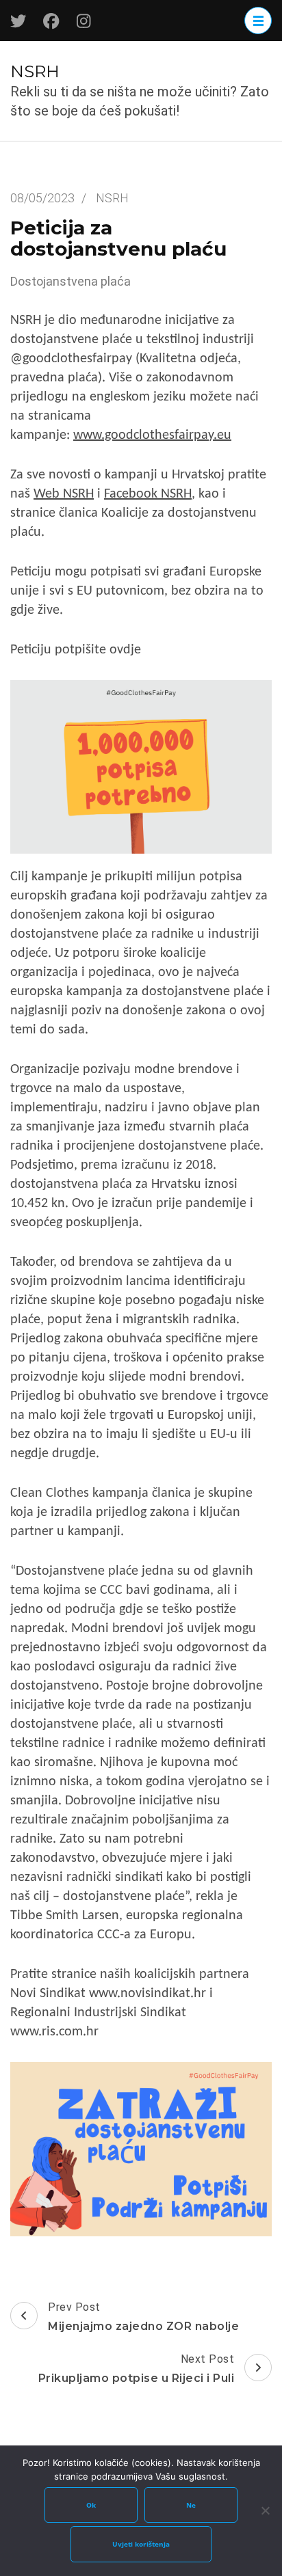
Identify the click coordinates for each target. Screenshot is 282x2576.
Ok (91, 2505)
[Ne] (265, 2510)
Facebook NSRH (148, 494)
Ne (191, 2505)
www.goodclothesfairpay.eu (152, 435)
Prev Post (143, 2317)
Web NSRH (64, 494)
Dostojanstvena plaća (70, 281)
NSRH (35, 71)
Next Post (137, 2369)
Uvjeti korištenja (141, 2544)
